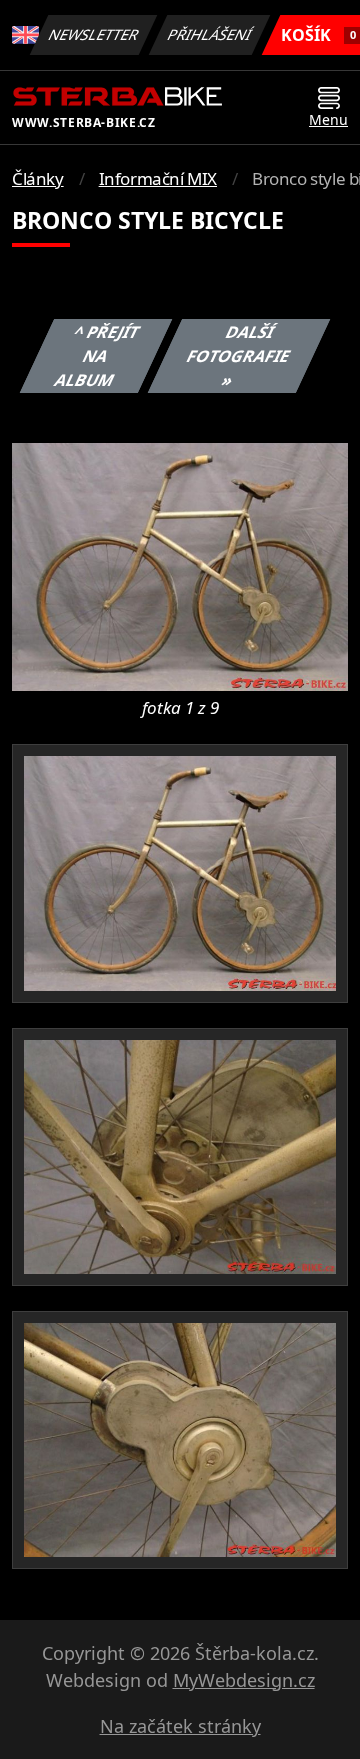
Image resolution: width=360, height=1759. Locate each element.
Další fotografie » (239, 356)
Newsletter (94, 34)
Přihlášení (210, 34)
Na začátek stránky (180, 1726)
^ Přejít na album (98, 356)
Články (38, 178)
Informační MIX (158, 178)
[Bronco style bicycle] (180, 565)
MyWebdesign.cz (244, 1680)
